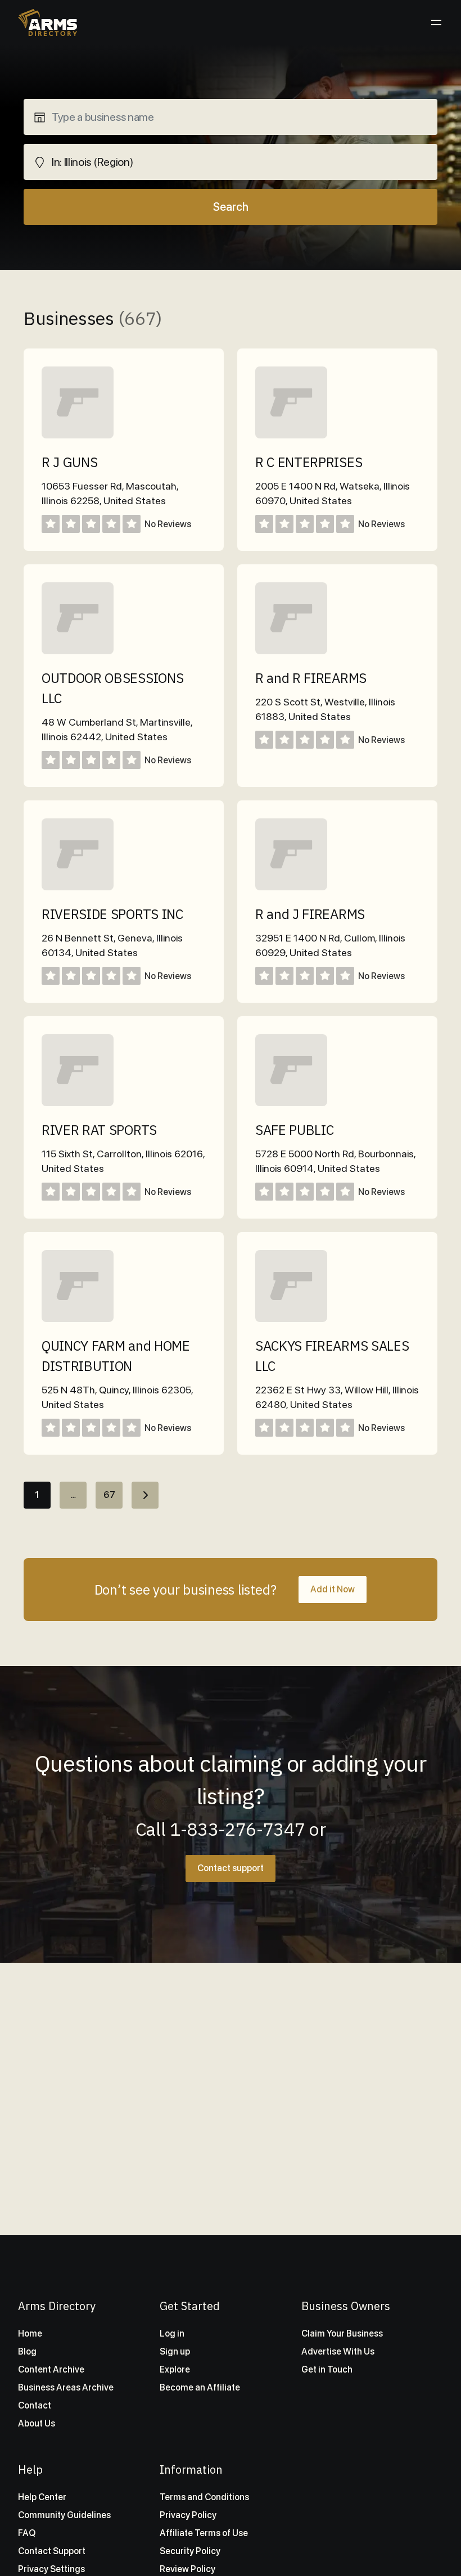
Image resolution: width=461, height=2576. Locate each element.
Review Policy (187, 2569)
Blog (27, 2351)
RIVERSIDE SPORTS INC (112, 914)
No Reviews (168, 524)
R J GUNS (69, 462)
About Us (37, 2423)
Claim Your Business (342, 2333)
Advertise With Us (338, 2351)
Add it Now (333, 1589)
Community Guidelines (64, 2515)
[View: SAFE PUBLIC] (291, 1103)
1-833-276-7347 (238, 1829)
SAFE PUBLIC (294, 1130)
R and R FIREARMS (311, 678)
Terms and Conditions (204, 2497)
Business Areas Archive (66, 2387)
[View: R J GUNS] (78, 435)
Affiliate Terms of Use (204, 2533)
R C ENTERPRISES (309, 462)
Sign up (175, 2351)
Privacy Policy (188, 2515)
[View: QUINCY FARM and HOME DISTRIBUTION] (78, 1319)
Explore (175, 2369)
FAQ (27, 2533)
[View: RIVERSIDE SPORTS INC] (78, 887)
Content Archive (51, 2369)
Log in (172, 2333)
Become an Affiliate (200, 2387)
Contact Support (52, 2551)
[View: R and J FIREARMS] (291, 887)
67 (109, 1495)
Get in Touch (327, 2369)
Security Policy (190, 2551)
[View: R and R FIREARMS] (291, 651)
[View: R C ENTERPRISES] (291, 435)
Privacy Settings (51, 2569)
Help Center (42, 2497)
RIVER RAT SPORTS (99, 1130)
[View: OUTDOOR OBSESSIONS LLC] (78, 651)
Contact (35, 2405)
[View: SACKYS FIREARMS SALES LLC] (291, 1319)
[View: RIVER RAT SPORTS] (78, 1103)
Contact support (231, 1868)
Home (30, 2333)
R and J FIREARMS (310, 914)
